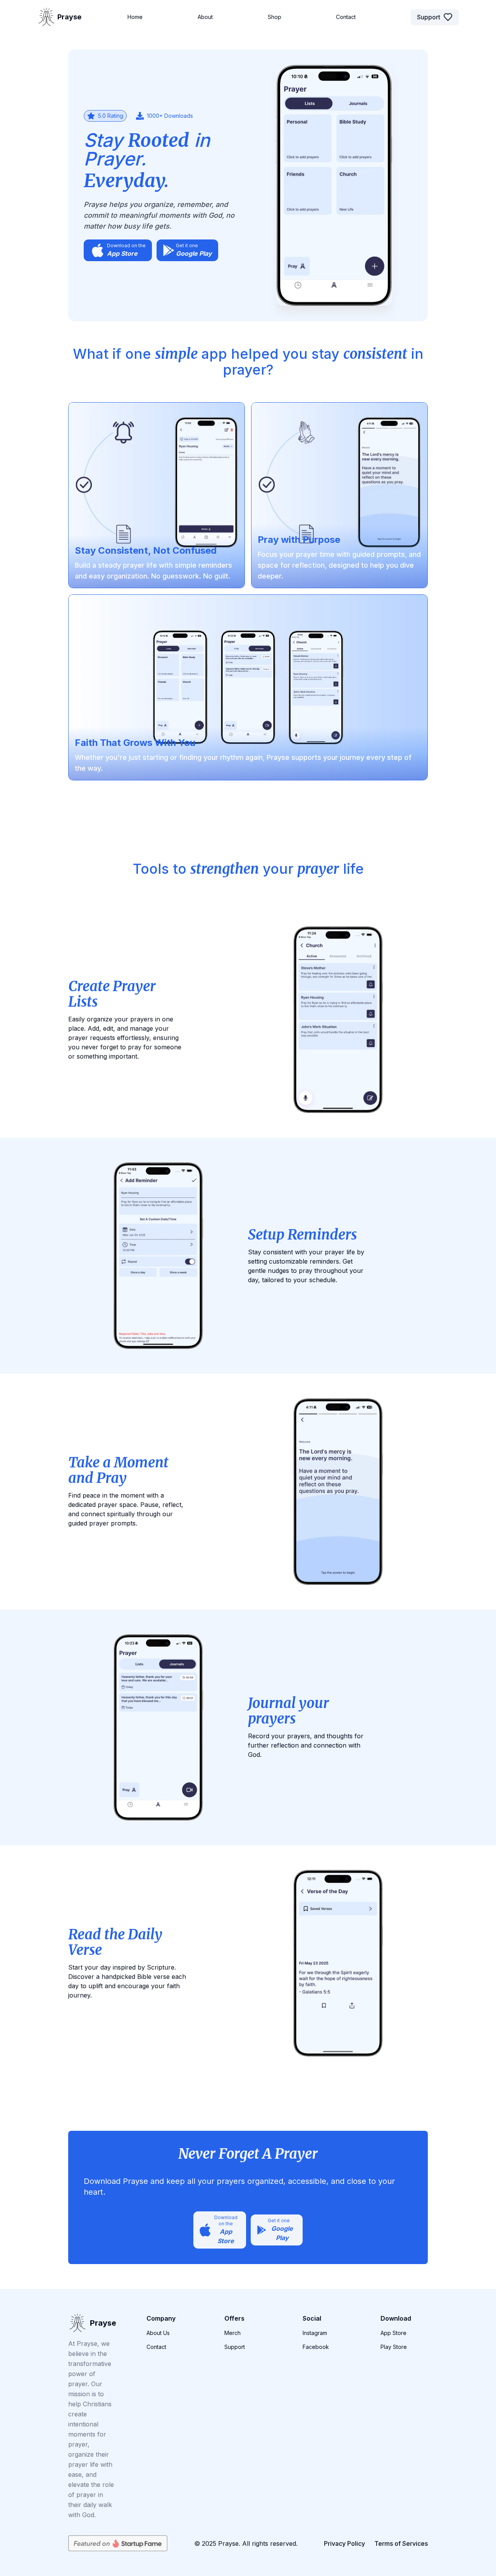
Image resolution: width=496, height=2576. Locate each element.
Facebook (316, 2347)
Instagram (315, 2333)
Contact (156, 2347)
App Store (394, 2333)
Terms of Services (401, 2543)
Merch (232, 2333)
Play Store (394, 2347)
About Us (158, 2333)
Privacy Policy (344, 2543)
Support (429, 17)
